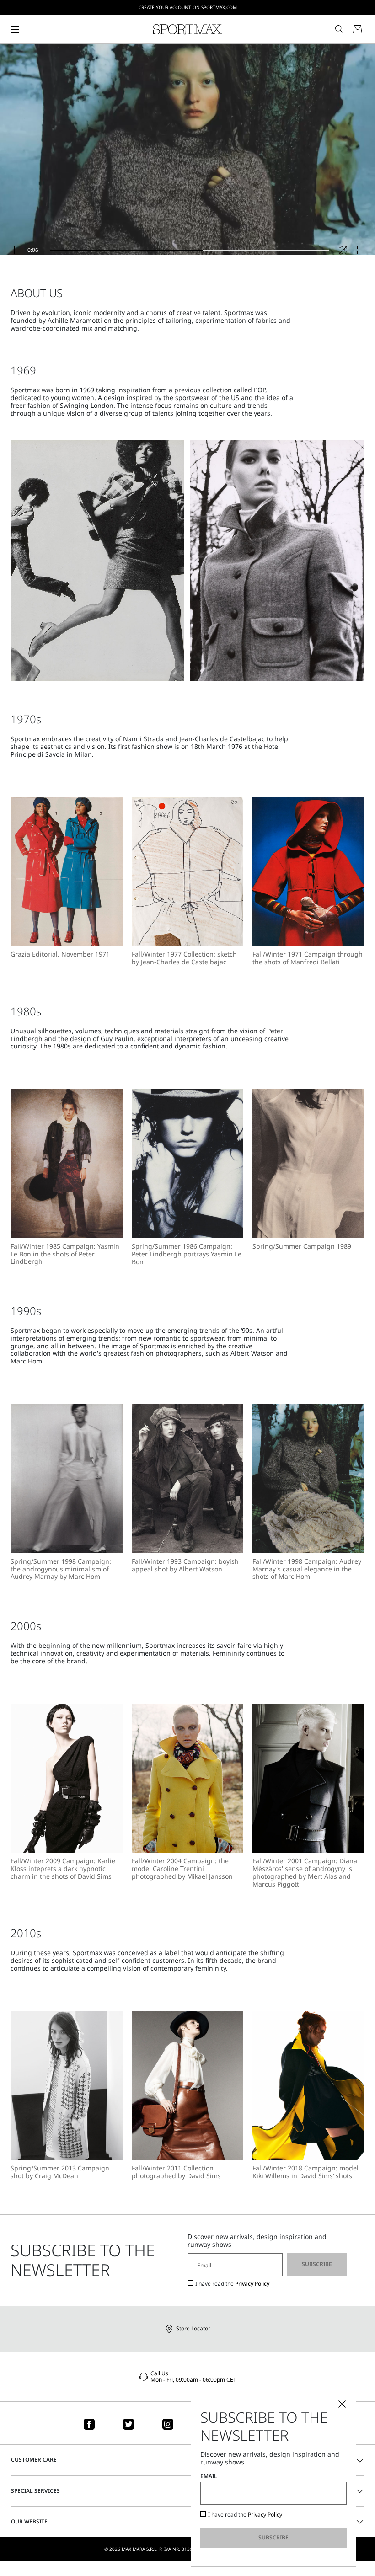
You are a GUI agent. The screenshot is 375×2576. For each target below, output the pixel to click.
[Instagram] (168, 2424)
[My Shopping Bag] (358, 29)
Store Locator (193, 2328)
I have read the (232, 2284)
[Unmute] (343, 250)
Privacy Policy (252, 2284)
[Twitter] (129, 2424)
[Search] (339, 29)
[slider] (190, 250)
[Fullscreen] (361, 250)
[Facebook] (89, 2424)
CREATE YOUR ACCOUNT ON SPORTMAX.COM (188, 7)
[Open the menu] (15, 29)
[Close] (342, 2404)
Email (209, 2476)
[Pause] (14, 250)
